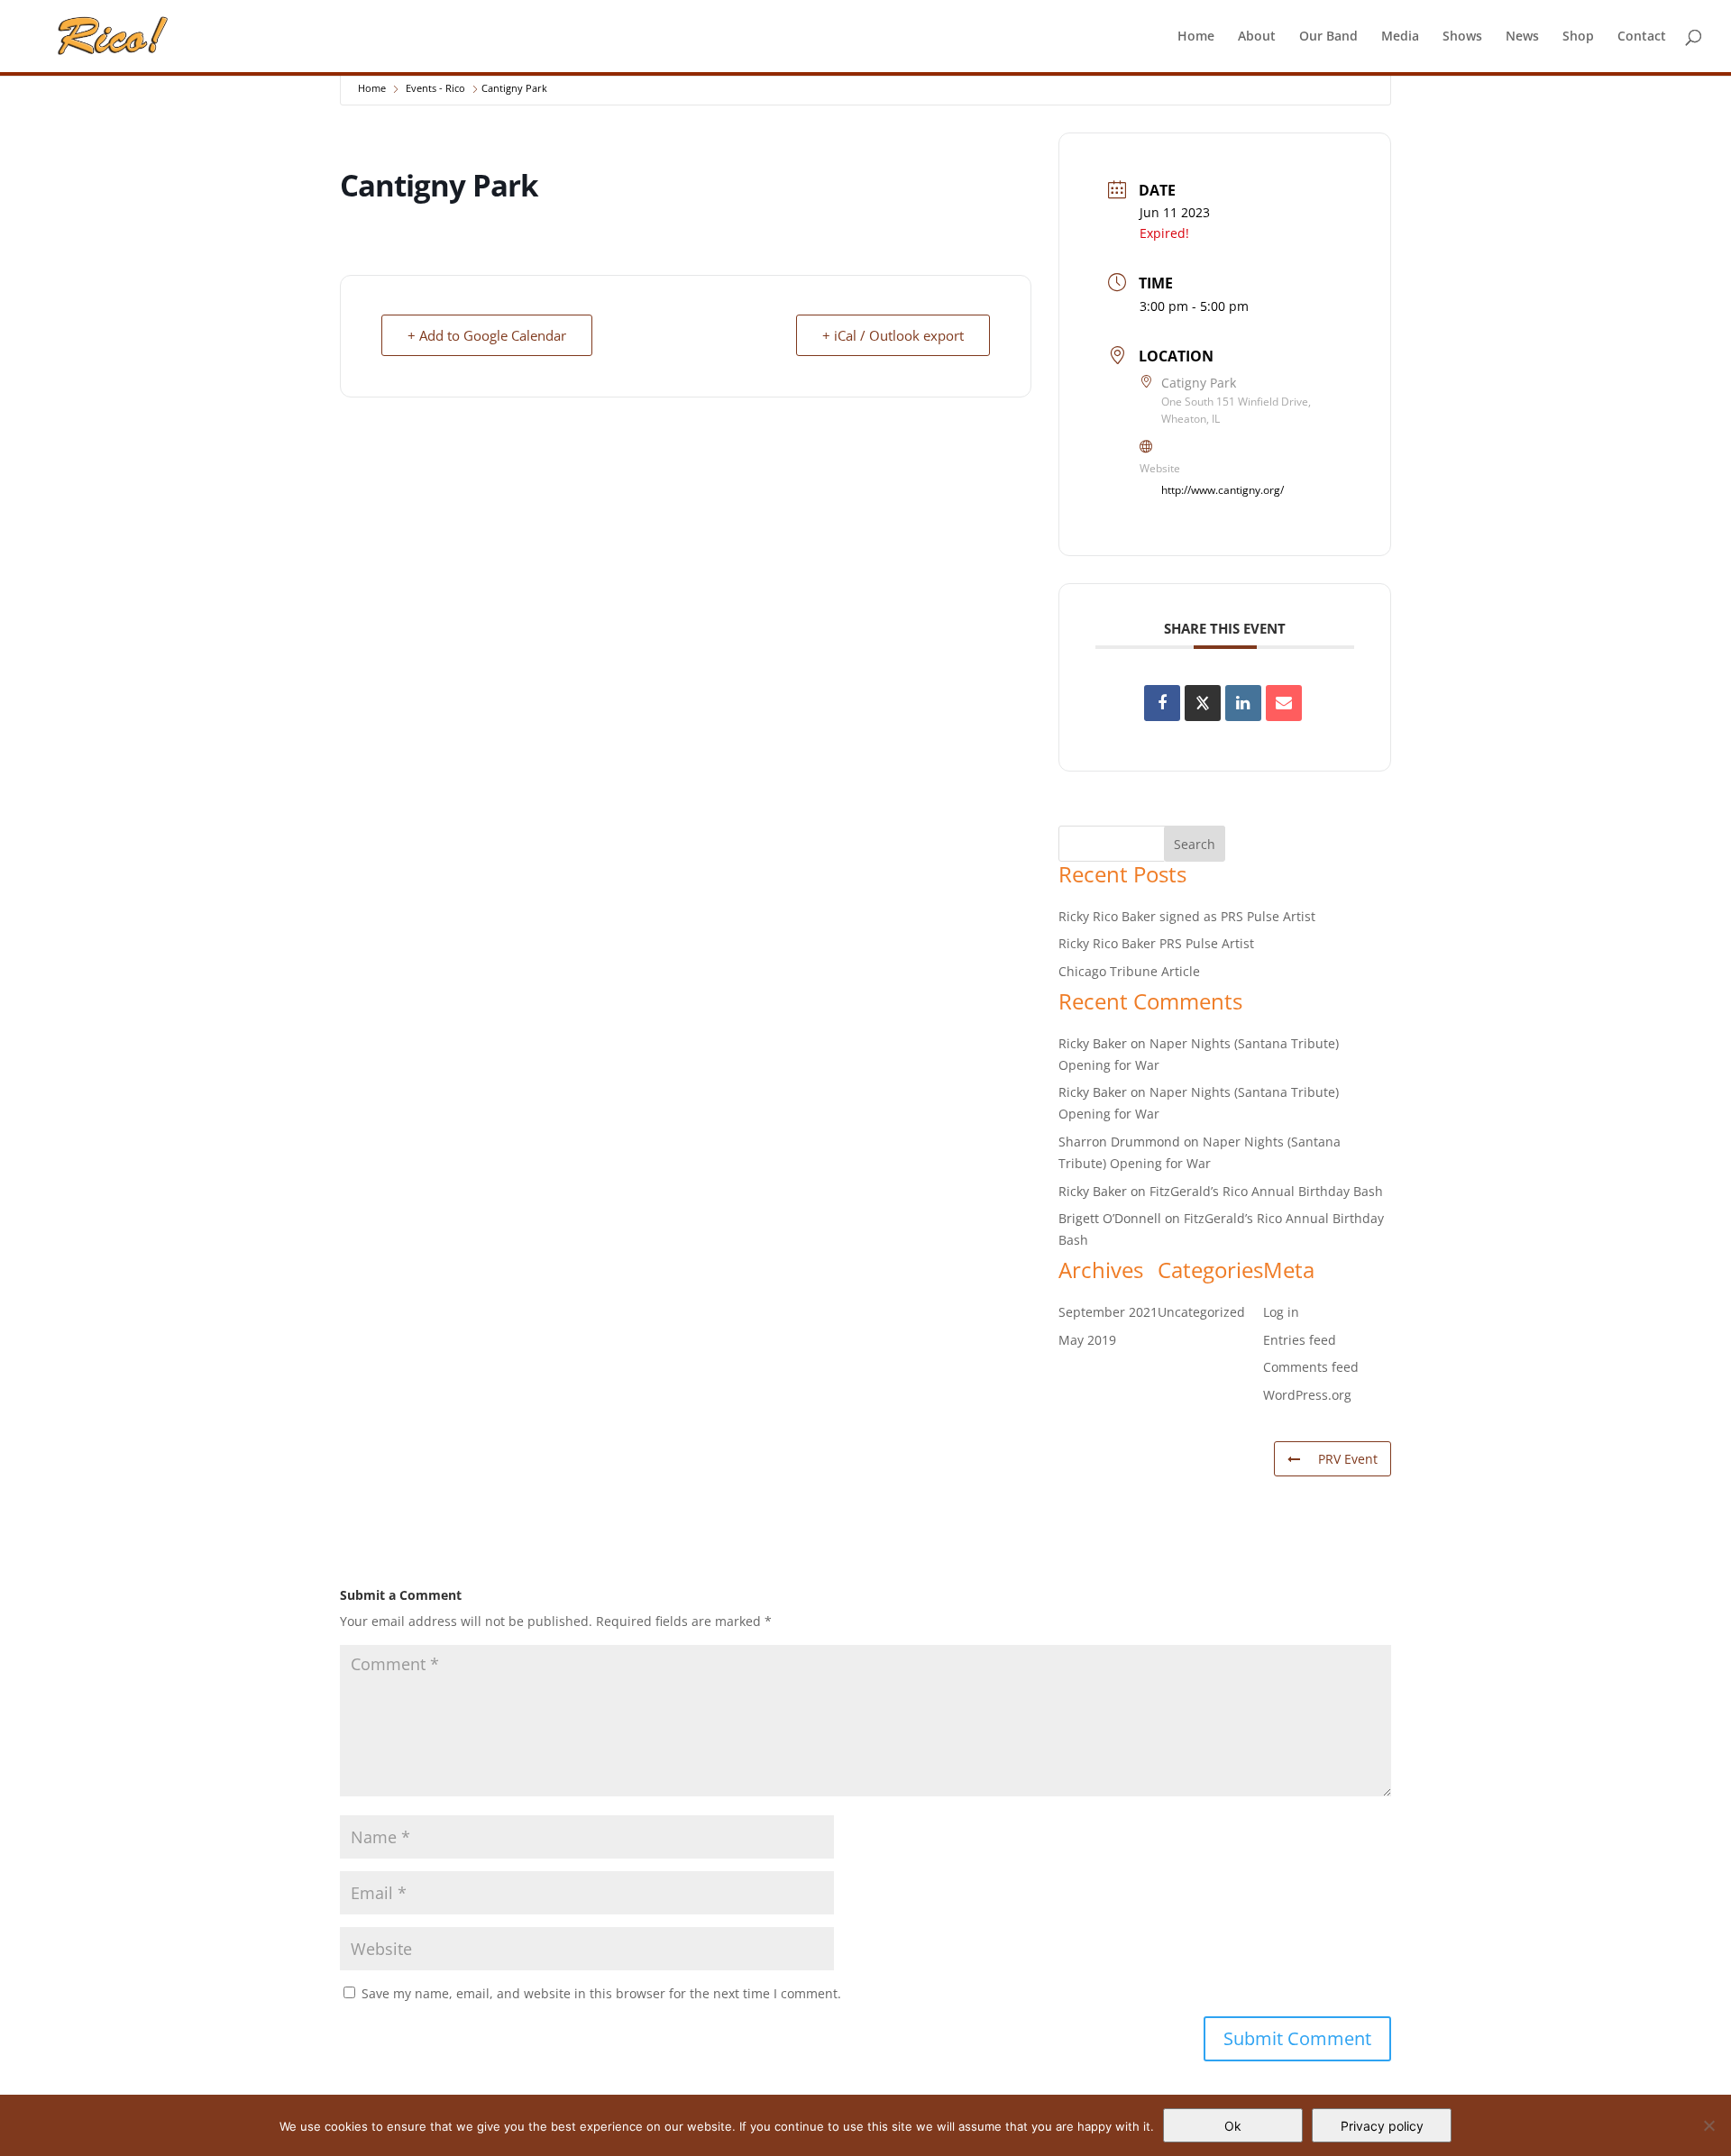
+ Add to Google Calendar (487, 335)
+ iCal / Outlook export (893, 335)
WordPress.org (1307, 1395)
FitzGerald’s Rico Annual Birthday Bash (1266, 1191)
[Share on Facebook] (1162, 703)
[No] (1708, 2125)
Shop (1578, 37)
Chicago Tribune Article (1129, 971)
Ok (1233, 2126)
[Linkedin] (1243, 703)
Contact (1642, 37)
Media (1400, 37)
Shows (1462, 37)
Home (1196, 37)
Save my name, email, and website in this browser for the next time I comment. (601, 1993)
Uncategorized (1201, 1312)
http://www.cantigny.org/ (1223, 490)
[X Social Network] (1203, 703)
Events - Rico (435, 88)
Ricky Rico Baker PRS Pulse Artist (1156, 943)
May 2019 (1087, 1340)
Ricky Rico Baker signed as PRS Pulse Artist (1187, 916)
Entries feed (1300, 1340)
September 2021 (1108, 1312)
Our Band (1328, 37)
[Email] (1284, 703)
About (1257, 37)
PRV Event (1348, 1459)
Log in (1281, 1312)
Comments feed (1311, 1367)
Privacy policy (1382, 2126)
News (1522, 37)
